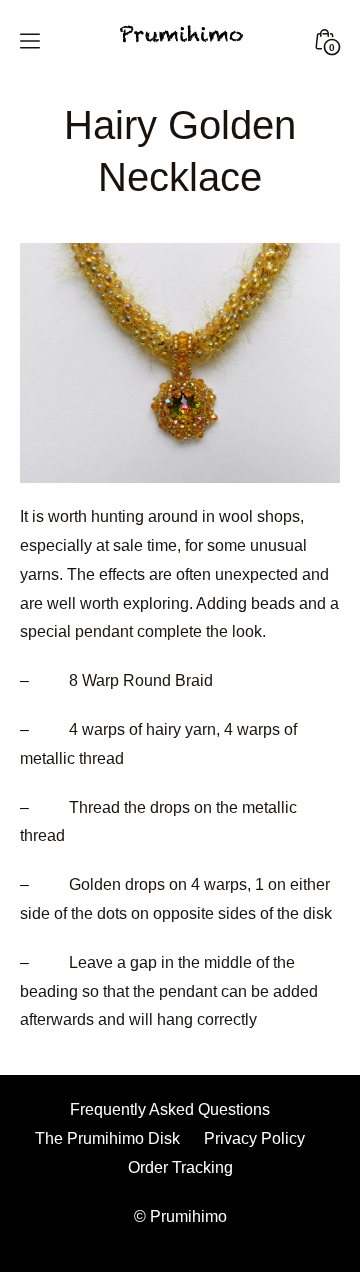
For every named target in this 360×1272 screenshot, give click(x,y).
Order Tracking (180, 1167)
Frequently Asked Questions (170, 1109)
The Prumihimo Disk (107, 1138)
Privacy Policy (254, 1138)
